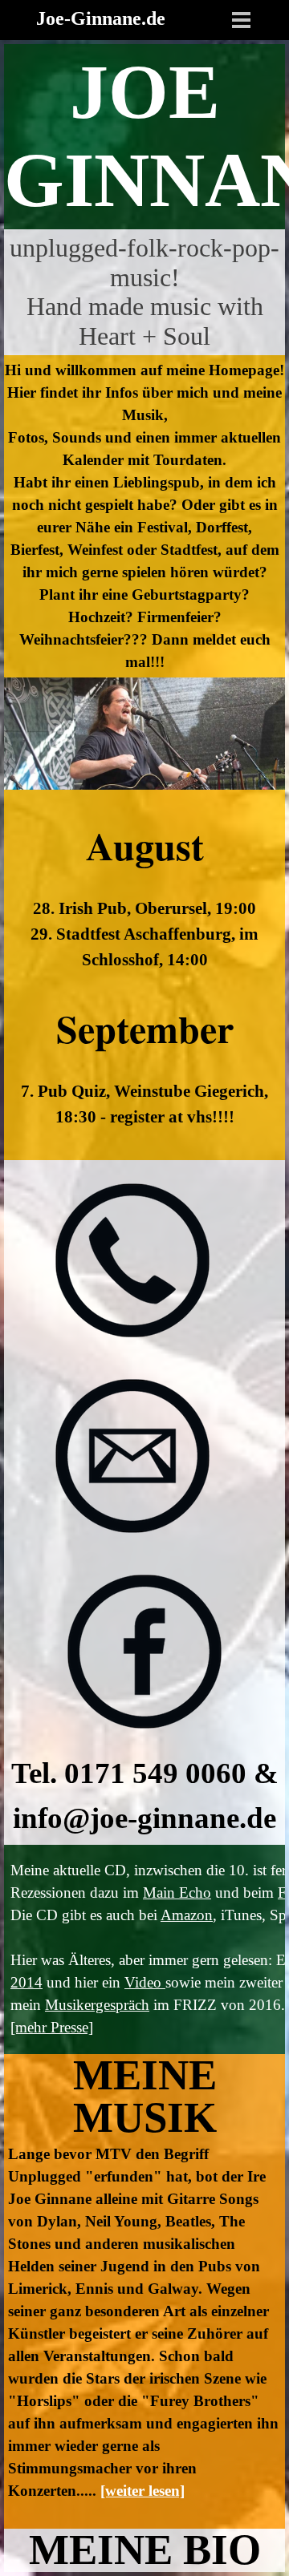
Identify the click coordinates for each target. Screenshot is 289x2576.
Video (145, 1982)
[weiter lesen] (142, 2491)
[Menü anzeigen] (241, 20)
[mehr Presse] (52, 2027)
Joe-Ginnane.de (101, 18)
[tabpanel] (144, 137)
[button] (132, 1262)
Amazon (187, 1915)
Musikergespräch (97, 2005)
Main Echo (177, 1893)
